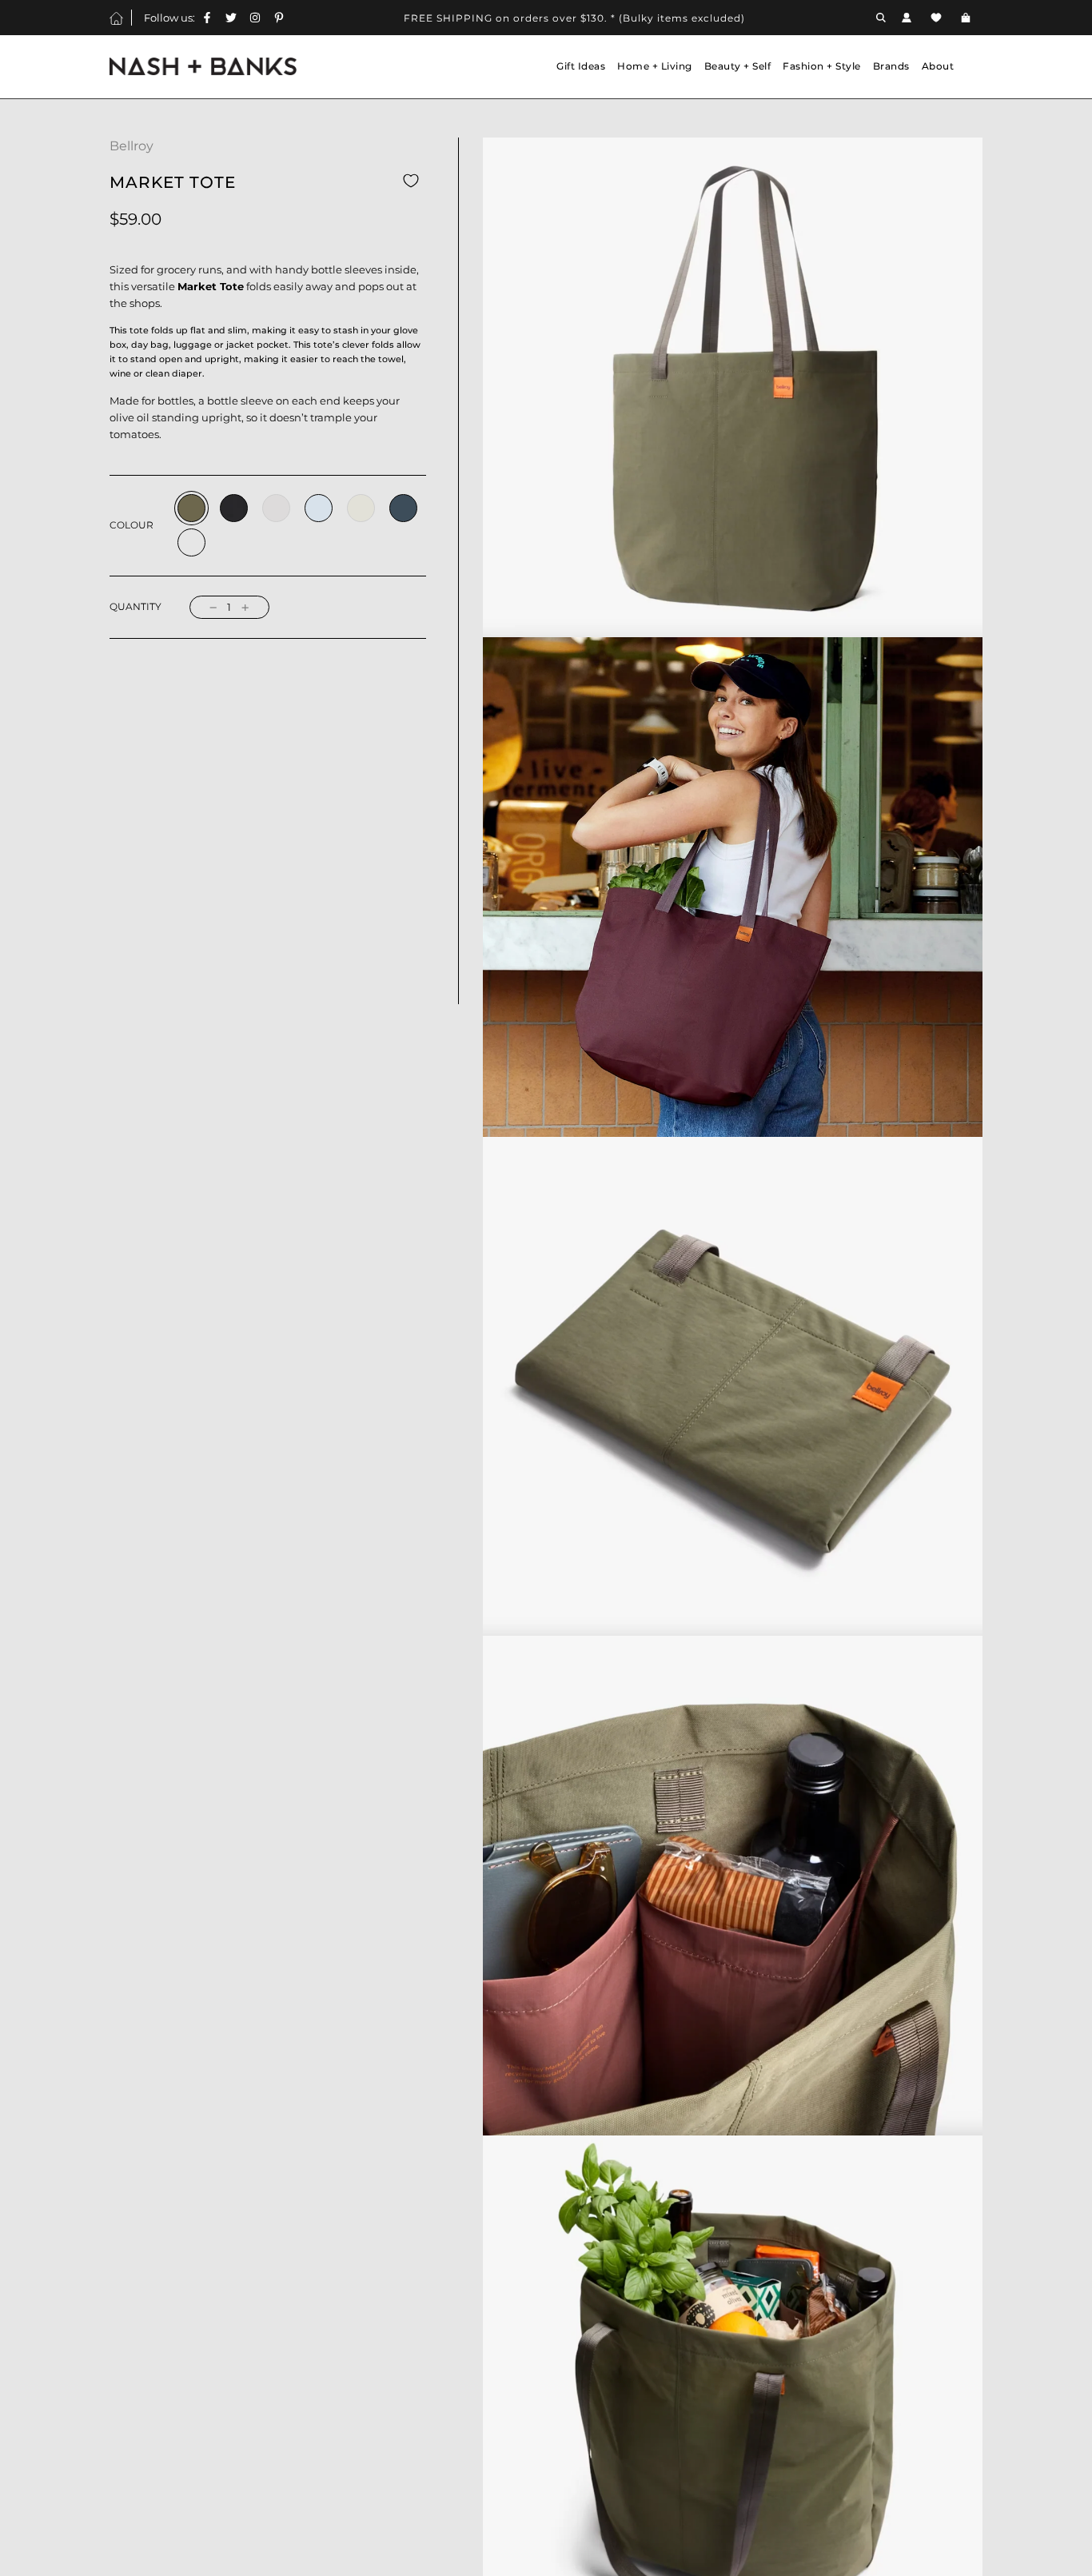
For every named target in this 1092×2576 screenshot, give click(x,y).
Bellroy (132, 146)
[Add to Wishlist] (411, 181)
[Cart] (968, 18)
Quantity (136, 607)
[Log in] (907, 18)
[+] (245, 607)
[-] (213, 607)
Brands (891, 66)
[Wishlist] (936, 18)
